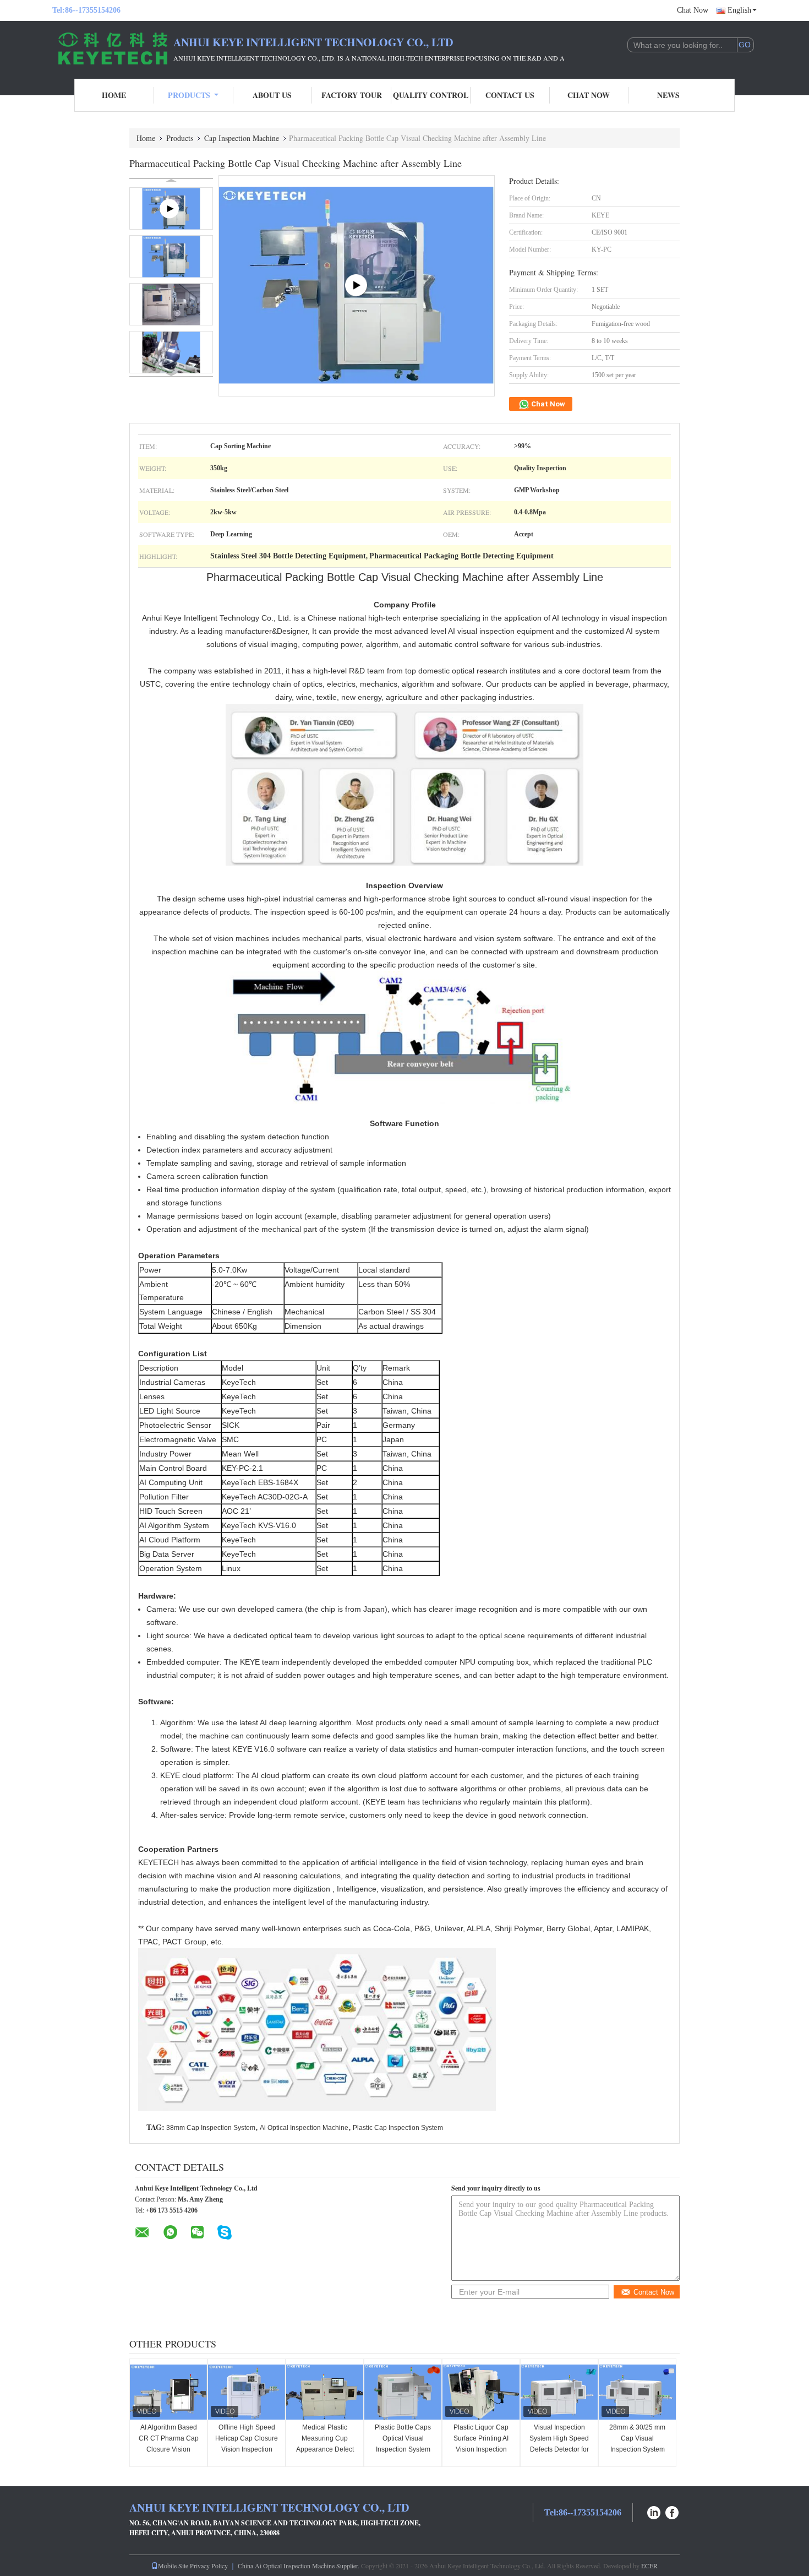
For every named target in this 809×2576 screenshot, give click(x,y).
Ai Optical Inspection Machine (304, 2128)
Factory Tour (352, 95)
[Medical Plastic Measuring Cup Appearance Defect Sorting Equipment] (325, 2392)
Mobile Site (173, 2566)
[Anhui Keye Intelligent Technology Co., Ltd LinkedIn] (654, 2511)
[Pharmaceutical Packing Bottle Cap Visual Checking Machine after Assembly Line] (171, 256)
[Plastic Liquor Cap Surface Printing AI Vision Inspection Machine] (481, 2392)
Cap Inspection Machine (242, 138)
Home (114, 95)
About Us (272, 95)
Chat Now (693, 10)
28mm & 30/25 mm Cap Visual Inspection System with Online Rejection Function (637, 2449)
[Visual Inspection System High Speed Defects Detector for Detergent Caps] (559, 2392)
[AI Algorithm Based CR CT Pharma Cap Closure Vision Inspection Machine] (168, 2392)
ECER (649, 2566)
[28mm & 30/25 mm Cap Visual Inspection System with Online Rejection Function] (637, 2392)
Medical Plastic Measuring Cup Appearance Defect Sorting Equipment (325, 2444)
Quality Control (431, 95)
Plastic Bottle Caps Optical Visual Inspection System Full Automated (403, 2444)
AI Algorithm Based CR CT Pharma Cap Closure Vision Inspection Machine (169, 2444)
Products (189, 95)
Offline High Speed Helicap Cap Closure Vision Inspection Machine (247, 2444)
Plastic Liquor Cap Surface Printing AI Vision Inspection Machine (481, 2444)
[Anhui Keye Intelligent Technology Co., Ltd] (113, 48)
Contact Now (654, 2292)
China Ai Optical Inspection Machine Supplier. (299, 2566)
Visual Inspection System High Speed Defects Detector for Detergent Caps (559, 2444)
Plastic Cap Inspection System (398, 2128)
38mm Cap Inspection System (211, 2128)
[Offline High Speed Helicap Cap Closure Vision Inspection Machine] (247, 2392)
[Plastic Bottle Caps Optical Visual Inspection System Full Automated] (403, 2392)
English (739, 10)
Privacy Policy (209, 2566)
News (668, 95)
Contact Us (510, 95)
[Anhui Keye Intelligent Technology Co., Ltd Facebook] (673, 2511)
